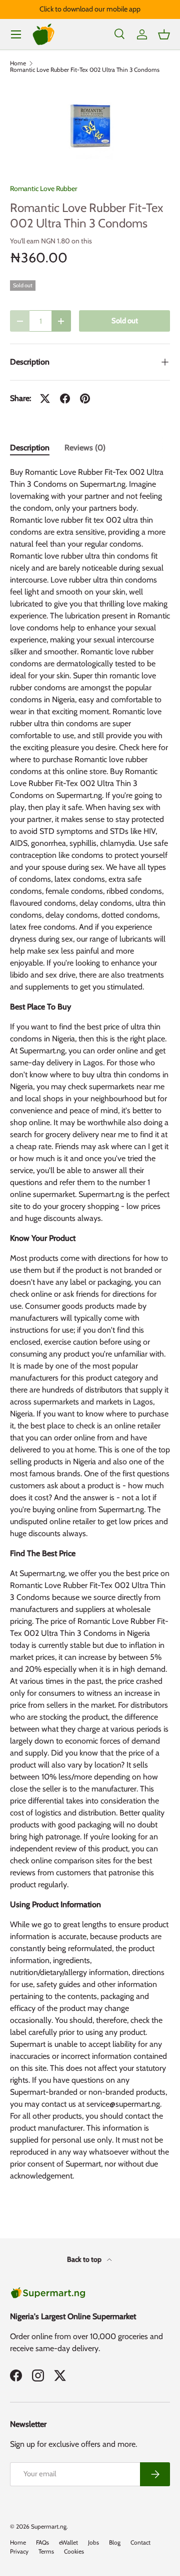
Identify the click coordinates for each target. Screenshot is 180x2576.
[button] (164, 34)
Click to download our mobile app (90, 9)
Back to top (85, 2259)
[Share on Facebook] (65, 398)
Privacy (19, 2551)
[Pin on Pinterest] (85, 398)
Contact (140, 2542)
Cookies (74, 2551)
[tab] (30, 448)
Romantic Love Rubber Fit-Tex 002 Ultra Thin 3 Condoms (85, 70)
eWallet (68, 2542)
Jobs (93, 2542)
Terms (46, 2551)
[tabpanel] (90, 1328)
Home (18, 63)
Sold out (125, 321)
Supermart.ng (49, 2526)
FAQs (42, 2542)
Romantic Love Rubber (43, 189)
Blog (115, 2542)
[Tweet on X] (45, 398)
